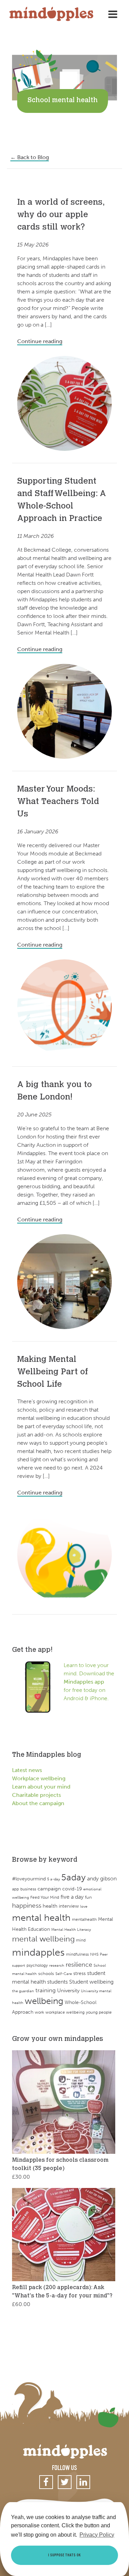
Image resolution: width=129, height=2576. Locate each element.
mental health (41, 1918)
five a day (72, 1897)
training (46, 1990)
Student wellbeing (91, 1982)
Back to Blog (30, 157)
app (15, 1889)
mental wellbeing (43, 1939)
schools (46, 1973)
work (39, 2012)
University (68, 1990)
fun (88, 1897)
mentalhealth (84, 1919)
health (50, 1906)
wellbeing (44, 2001)
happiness (27, 1906)
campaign (49, 1889)
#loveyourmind (29, 1879)
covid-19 (72, 1889)
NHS (94, 1954)
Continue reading (40, 341)
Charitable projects (36, 1795)
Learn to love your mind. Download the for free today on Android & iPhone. (89, 1682)
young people (99, 2012)
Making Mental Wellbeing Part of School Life (52, 1372)
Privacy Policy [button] (97, 2535)
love (84, 1906)
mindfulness (77, 1954)
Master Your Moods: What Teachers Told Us (58, 802)
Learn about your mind (41, 1787)
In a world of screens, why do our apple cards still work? (61, 215)
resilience (79, 1965)
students (57, 1982)
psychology (37, 1965)
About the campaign (38, 1803)
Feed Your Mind (45, 1897)
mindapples (38, 1952)
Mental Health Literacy (71, 1930)
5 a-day (53, 1879)
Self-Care (64, 1974)
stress (79, 1973)
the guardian (23, 1991)
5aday (73, 1877)
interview (69, 1906)
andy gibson (102, 1878)
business (28, 1889)
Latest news (27, 1770)
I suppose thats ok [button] (64, 2555)
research (57, 1965)
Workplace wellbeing (39, 1778)
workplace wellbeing (65, 2012)
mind (81, 1940)
